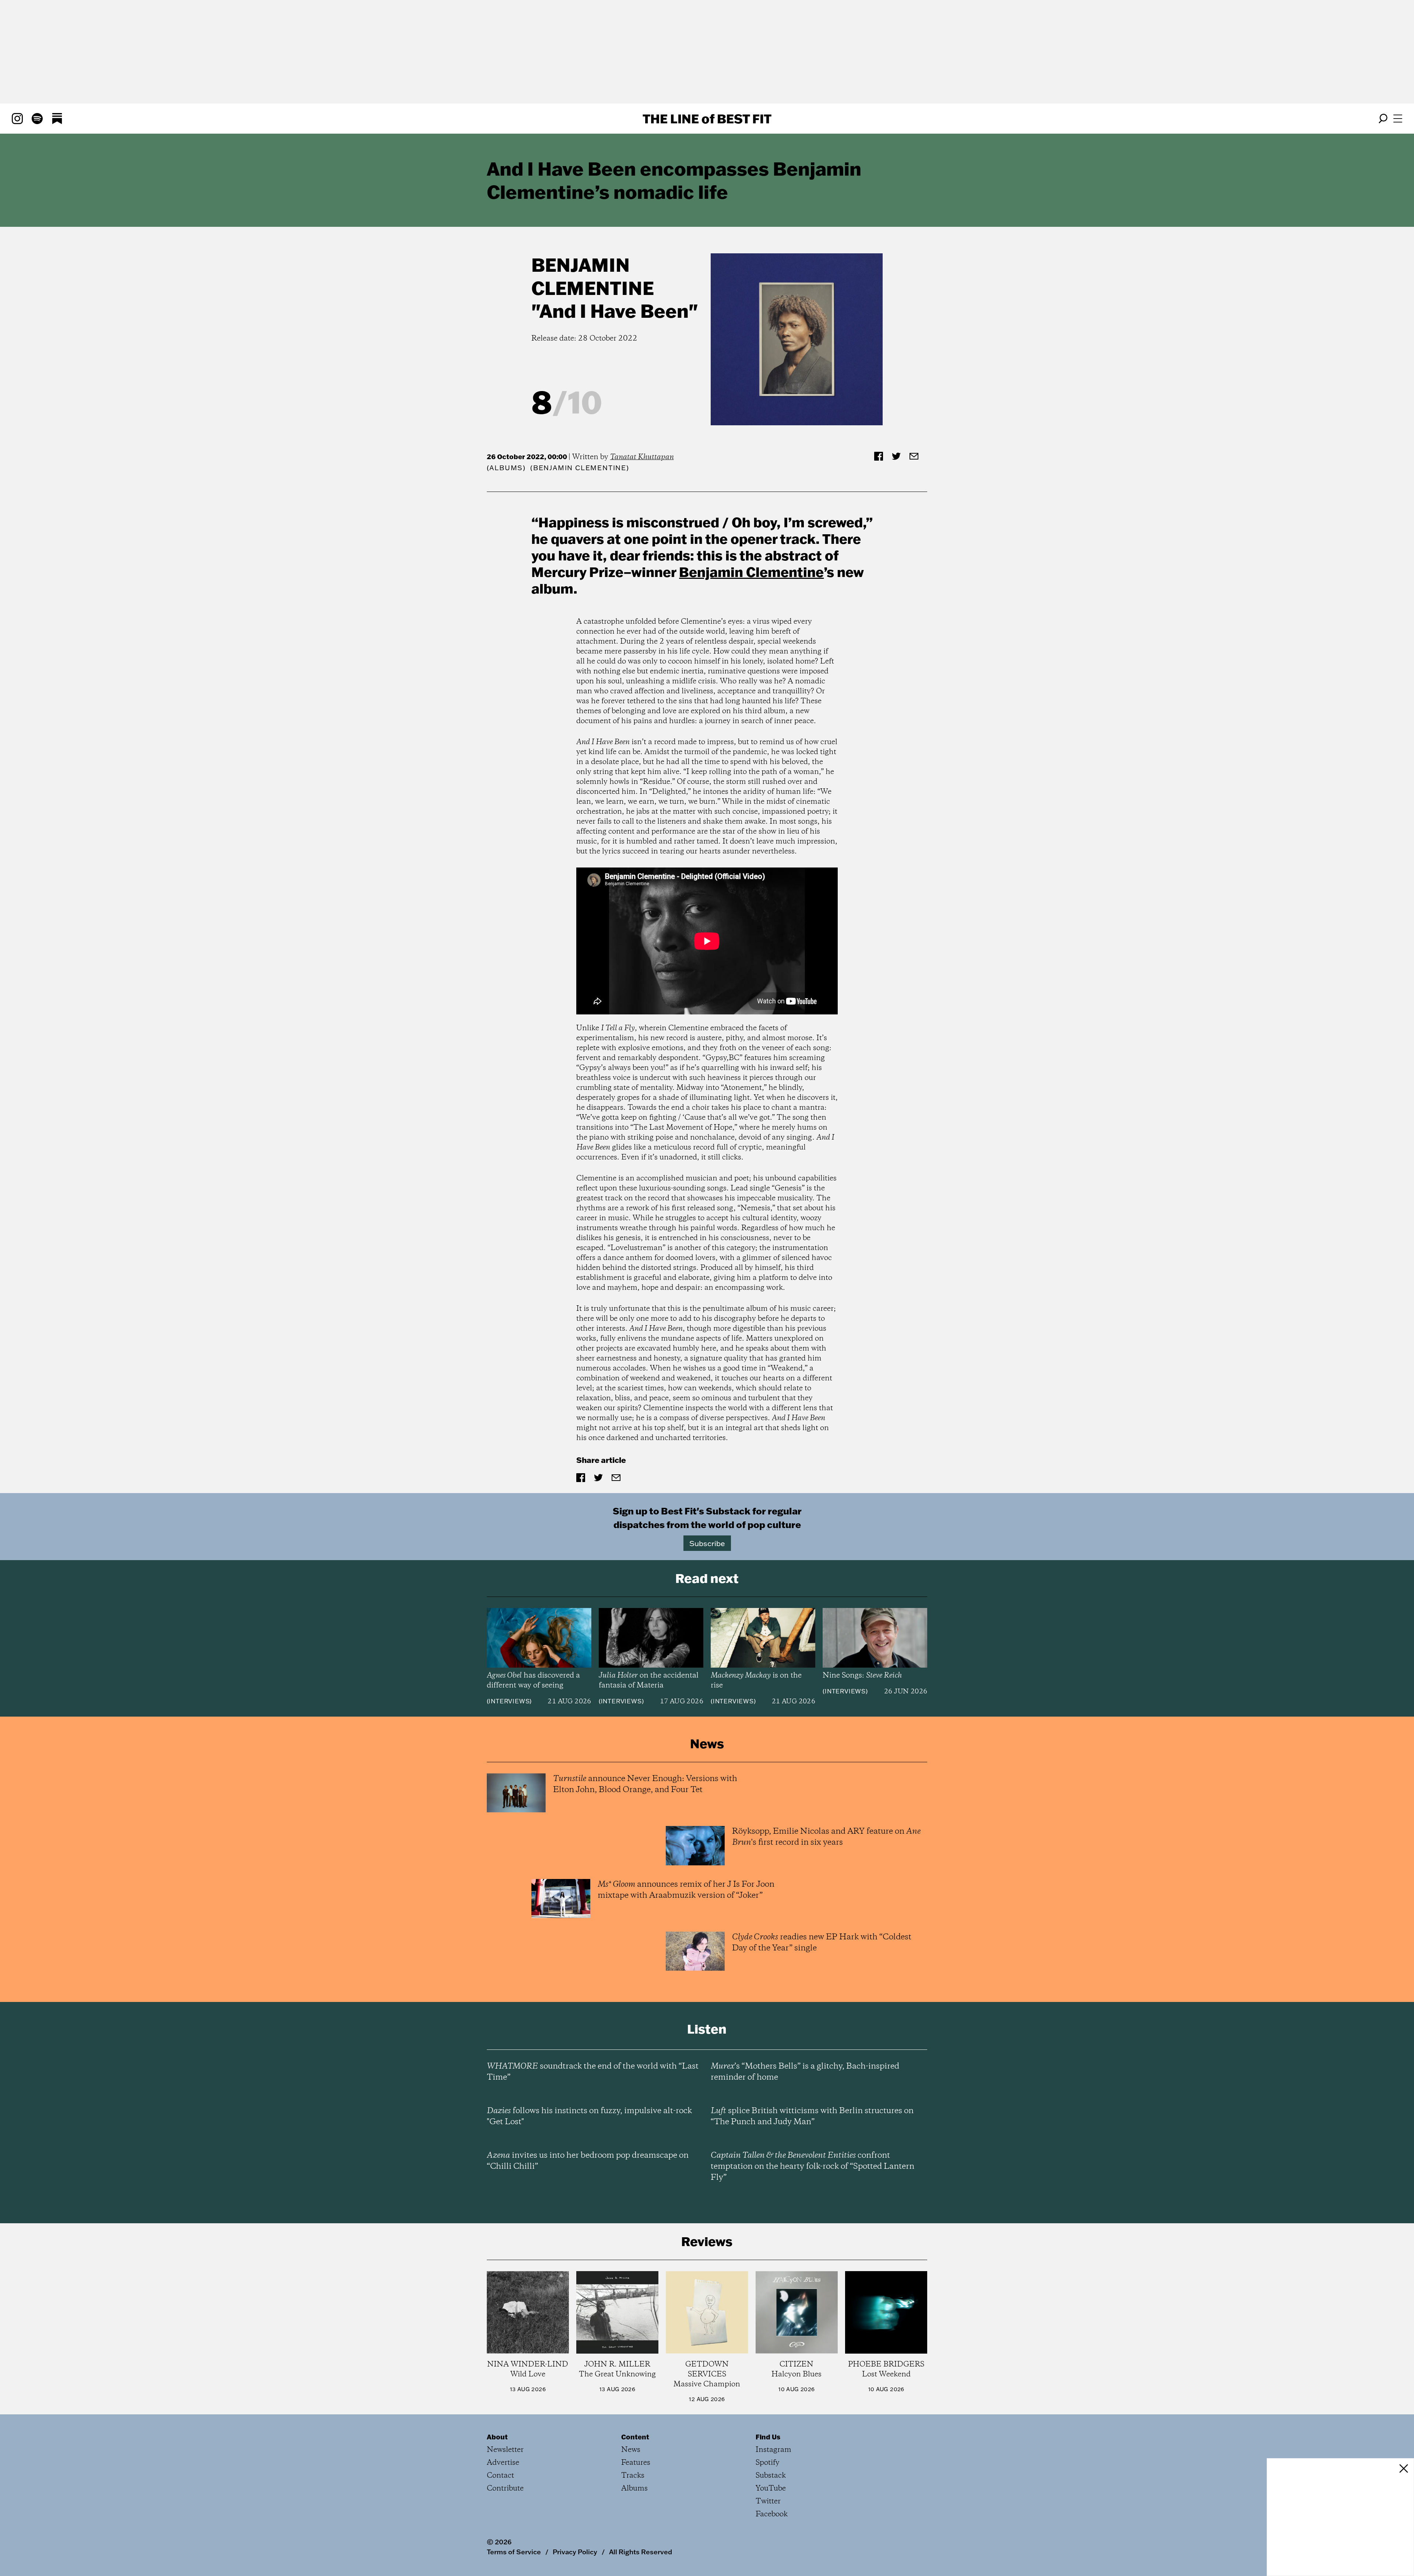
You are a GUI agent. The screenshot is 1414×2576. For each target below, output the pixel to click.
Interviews (509, 1701)
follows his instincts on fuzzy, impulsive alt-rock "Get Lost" (589, 2116)
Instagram (773, 2450)
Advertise (503, 2463)
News (631, 2450)
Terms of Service (514, 2552)
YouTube (771, 2489)
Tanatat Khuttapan (642, 457)
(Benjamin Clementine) (580, 468)
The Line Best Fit (707, 119)
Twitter (768, 2501)
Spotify (768, 2463)
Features (636, 2463)
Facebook (772, 2514)
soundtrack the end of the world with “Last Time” (593, 2072)
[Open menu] (1398, 119)
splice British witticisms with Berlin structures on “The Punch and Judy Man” (812, 2116)
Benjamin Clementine (593, 276)
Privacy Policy (575, 2552)
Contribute (505, 2489)
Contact (500, 2476)
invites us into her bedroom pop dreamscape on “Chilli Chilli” (588, 2161)
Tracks (633, 2476)
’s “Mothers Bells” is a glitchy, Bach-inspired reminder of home (805, 2072)
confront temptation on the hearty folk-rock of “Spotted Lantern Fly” (812, 2167)
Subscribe (707, 1543)
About (497, 2437)
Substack (771, 2476)
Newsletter (505, 2450)
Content (635, 2437)
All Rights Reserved (641, 2552)
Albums (506, 468)
